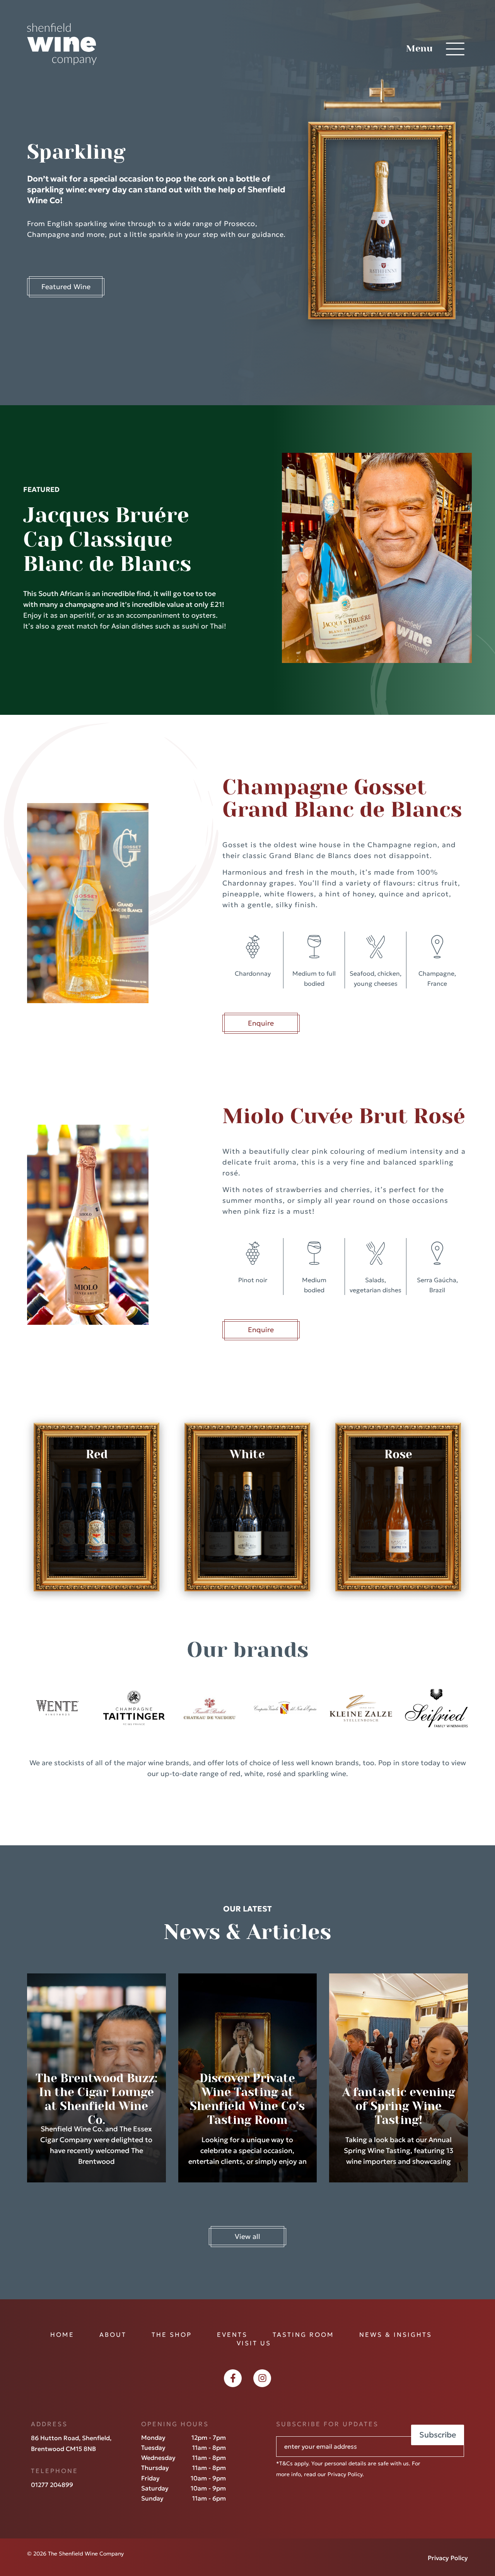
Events (232, 2334)
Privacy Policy (345, 2474)
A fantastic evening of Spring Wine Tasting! (399, 2106)
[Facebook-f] (233, 2378)
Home (62, 2334)
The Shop (172, 2334)
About (113, 2334)
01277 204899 (52, 2485)
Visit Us (254, 2343)
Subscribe (438, 2435)
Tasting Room (303, 2334)
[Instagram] (262, 2378)
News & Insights (396, 2334)
